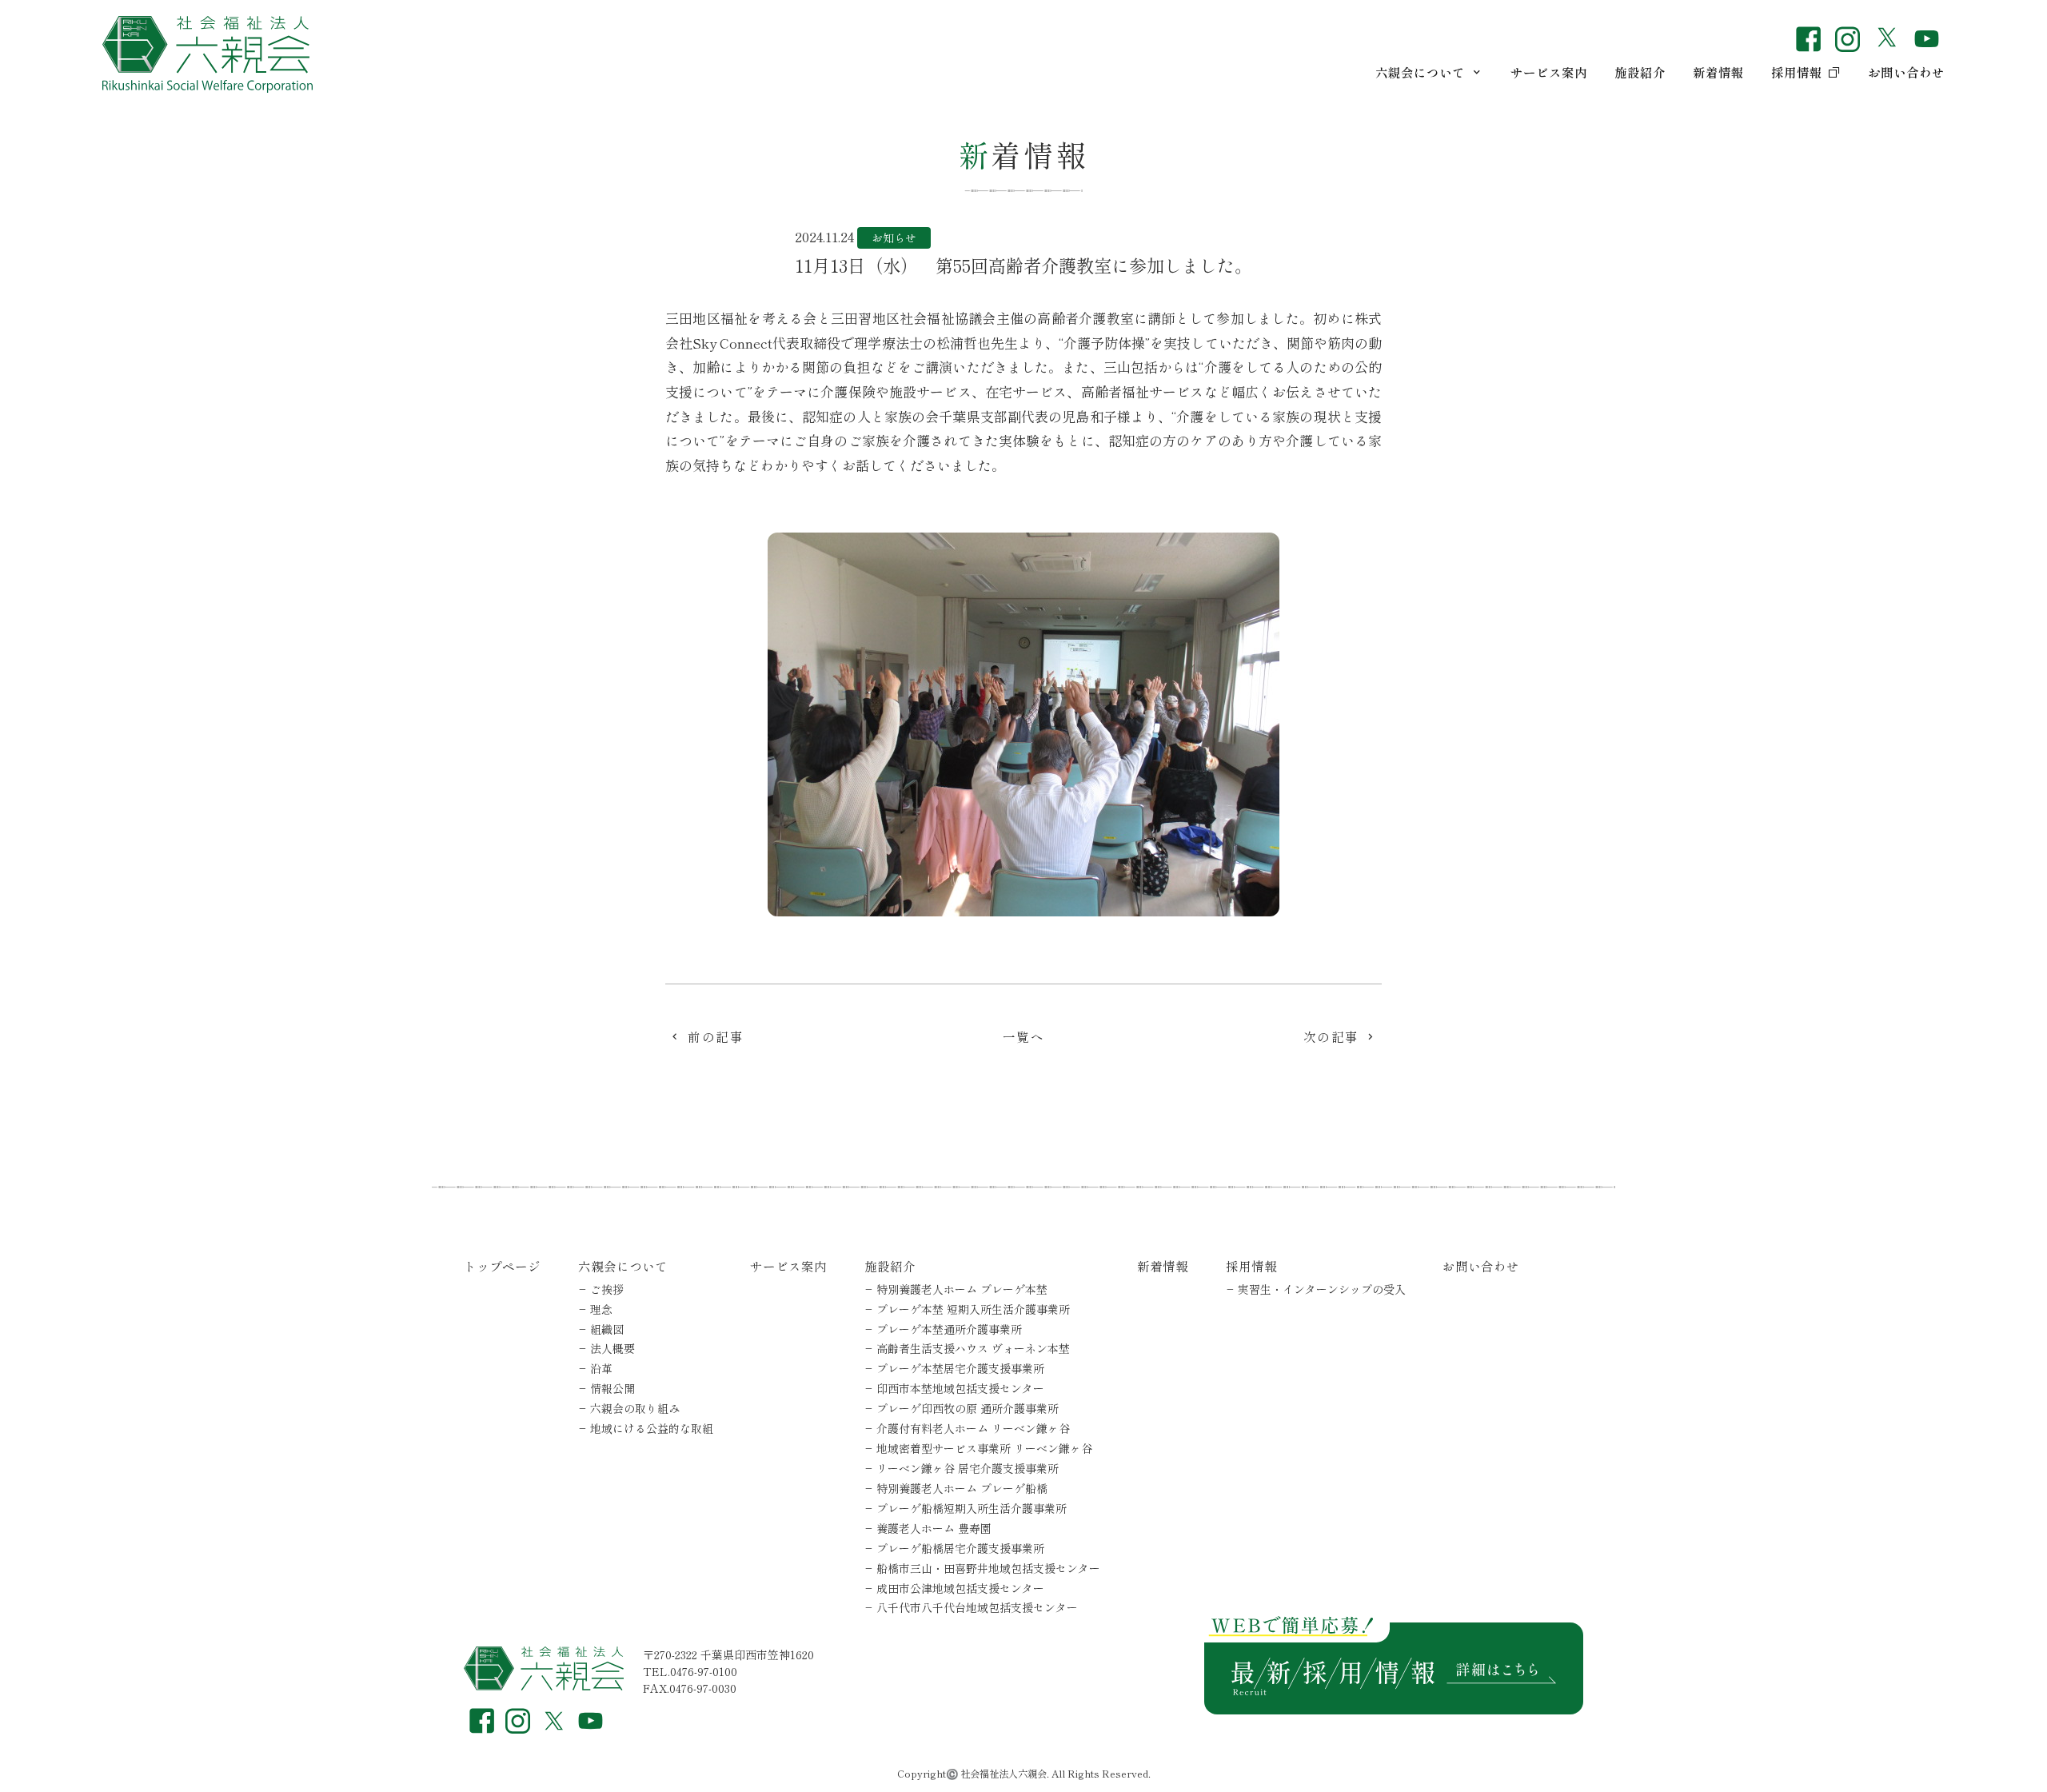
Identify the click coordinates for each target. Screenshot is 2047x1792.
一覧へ (1024, 1036)
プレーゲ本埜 (973, 1309)
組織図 (607, 1329)
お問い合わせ (1906, 72)
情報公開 (613, 1388)
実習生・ (1322, 1289)
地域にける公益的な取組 (652, 1428)
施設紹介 (1640, 72)
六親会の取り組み (635, 1408)
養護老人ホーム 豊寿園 (934, 1528)
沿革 (601, 1368)
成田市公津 (960, 1588)
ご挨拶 (607, 1289)
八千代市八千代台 (977, 1607)
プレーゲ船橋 (960, 1548)
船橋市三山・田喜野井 (988, 1568)
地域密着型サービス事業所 (984, 1448)
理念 (601, 1309)
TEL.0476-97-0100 (690, 1671)
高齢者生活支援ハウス (973, 1348)
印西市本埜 (960, 1388)
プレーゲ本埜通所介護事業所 (949, 1329)
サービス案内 (1549, 72)
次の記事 (1331, 1036)
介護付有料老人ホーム (973, 1428)
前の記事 (716, 1036)
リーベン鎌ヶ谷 (968, 1468)
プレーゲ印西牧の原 (968, 1408)
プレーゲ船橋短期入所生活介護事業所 (972, 1508)
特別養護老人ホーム (962, 1289)
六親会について (1420, 72)
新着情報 (1718, 72)
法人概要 (613, 1348)
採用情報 (1797, 72)
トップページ (502, 1266)
